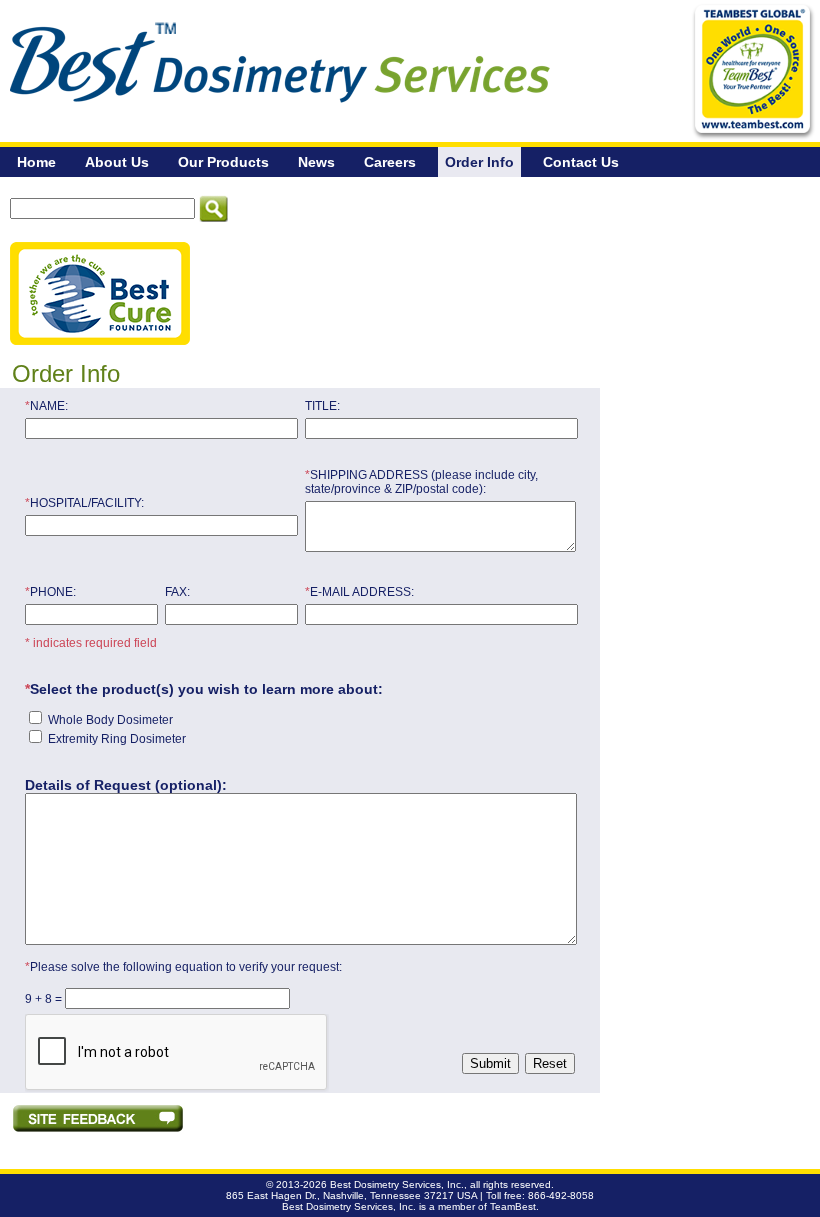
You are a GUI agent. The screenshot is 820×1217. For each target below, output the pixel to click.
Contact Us (581, 162)
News (316, 162)
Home (36, 162)
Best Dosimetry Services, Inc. (397, 1184)
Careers (390, 162)
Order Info (479, 162)
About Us (117, 162)
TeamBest (513, 1206)
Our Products (223, 162)
